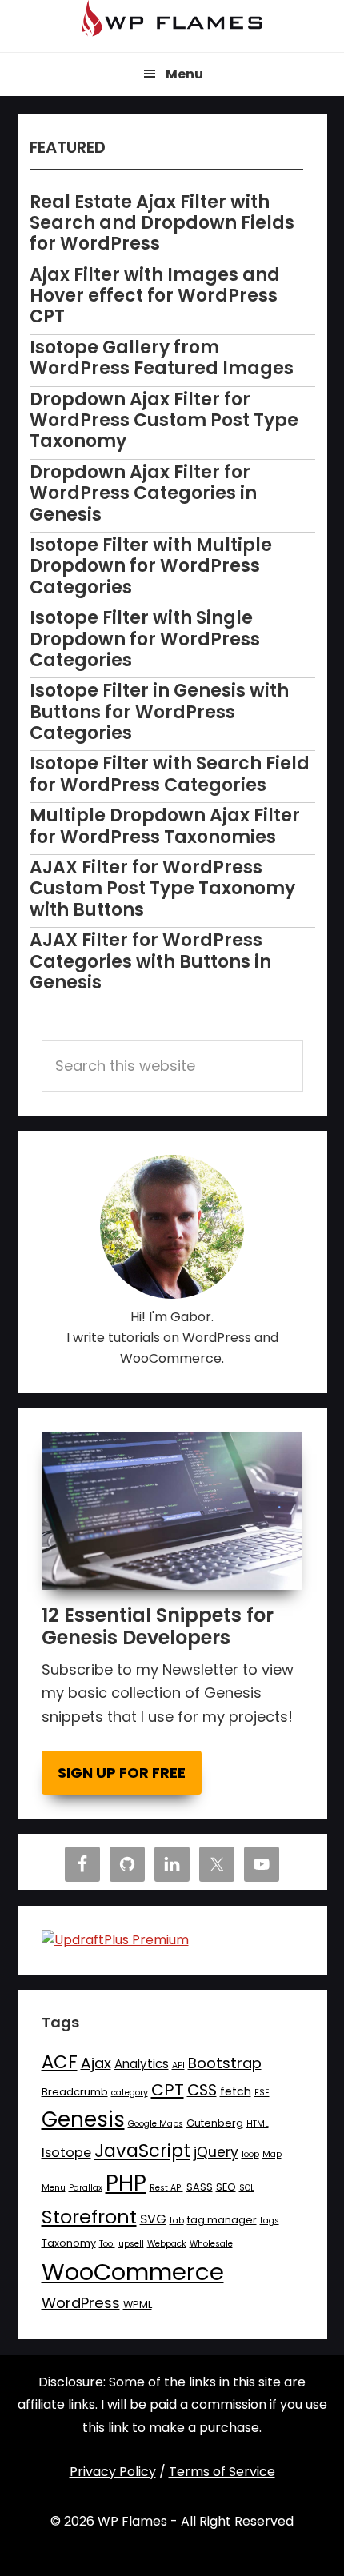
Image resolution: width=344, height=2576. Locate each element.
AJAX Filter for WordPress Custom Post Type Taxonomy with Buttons (162, 889)
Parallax (86, 2188)
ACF (60, 2062)
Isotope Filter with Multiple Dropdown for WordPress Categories (151, 566)
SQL (247, 2188)
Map (272, 2154)
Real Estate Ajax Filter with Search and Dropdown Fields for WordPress (162, 223)
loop (250, 2154)
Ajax (96, 2063)
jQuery (216, 2152)
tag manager (222, 2220)
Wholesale (211, 2244)
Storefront (89, 2217)
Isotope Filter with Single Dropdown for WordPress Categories (145, 639)
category (130, 2093)
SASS (200, 2187)
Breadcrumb (75, 2092)
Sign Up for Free (122, 1773)
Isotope (66, 2153)
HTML (258, 2124)
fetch (236, 2091)
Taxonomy (69, 2243)
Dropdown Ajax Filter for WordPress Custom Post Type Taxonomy (164, 421)
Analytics (142, 2064)
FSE (262, 2093)
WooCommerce (133, 2272)
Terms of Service (222, 2472)
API (178, 2065)
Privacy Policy (113, 2472)
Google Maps (156, 2124)
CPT (168, 2090)
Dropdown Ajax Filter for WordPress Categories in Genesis (143, 493)
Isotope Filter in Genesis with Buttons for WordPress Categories (159, 712)
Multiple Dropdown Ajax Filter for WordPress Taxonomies (165, 826)
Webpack (167, 2244)
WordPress (81, 2303)
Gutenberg (215, 2123)
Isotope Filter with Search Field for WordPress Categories (170, 774)
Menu (54, 2188)
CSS (202, 2090)
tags (270, 2221)
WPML (138, 2304)
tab (177, 2221)
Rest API (166, 2188)
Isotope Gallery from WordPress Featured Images (162, 358)
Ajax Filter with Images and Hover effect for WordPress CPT (155, 296)
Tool (107, 2244)
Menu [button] (184, 74)
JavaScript (142, 2151)
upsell (131, 2244)
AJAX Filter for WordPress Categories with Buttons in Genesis (150, 961)
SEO (226, 2187)
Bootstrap (225, 2063)
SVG (153, 2219)
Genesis (83, 2119)
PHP (126, 2183)
